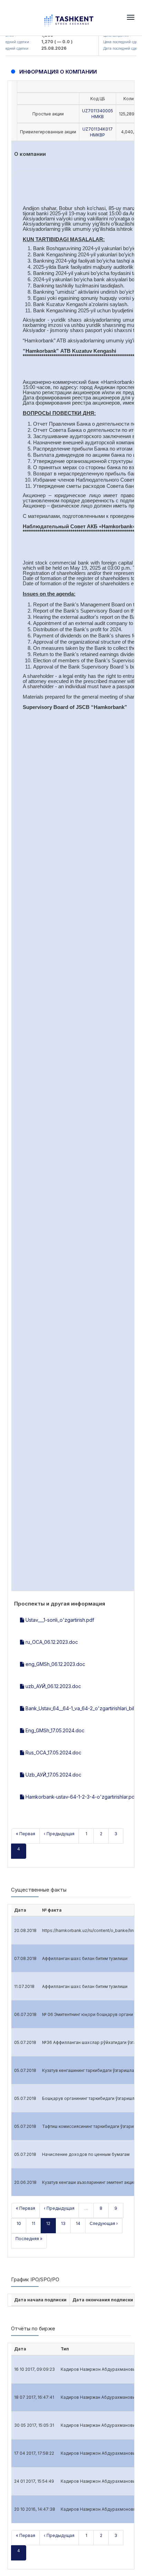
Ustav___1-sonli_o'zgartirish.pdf (59, 1620)
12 (48, 2223)
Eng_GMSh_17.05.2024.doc (54, 1730)
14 (78, 2223)
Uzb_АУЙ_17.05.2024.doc (53, 1775)
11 (33, 2223)
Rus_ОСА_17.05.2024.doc (53, 1753)
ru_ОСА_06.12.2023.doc (51, 1642)
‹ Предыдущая (59, 1834)
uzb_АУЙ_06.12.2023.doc (53, 1686)
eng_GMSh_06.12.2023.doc (55, 1664)
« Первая (26, 1834)
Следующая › (104, 2223)
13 (63, 2223)
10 (19, 2223)
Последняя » (29, 2239)
